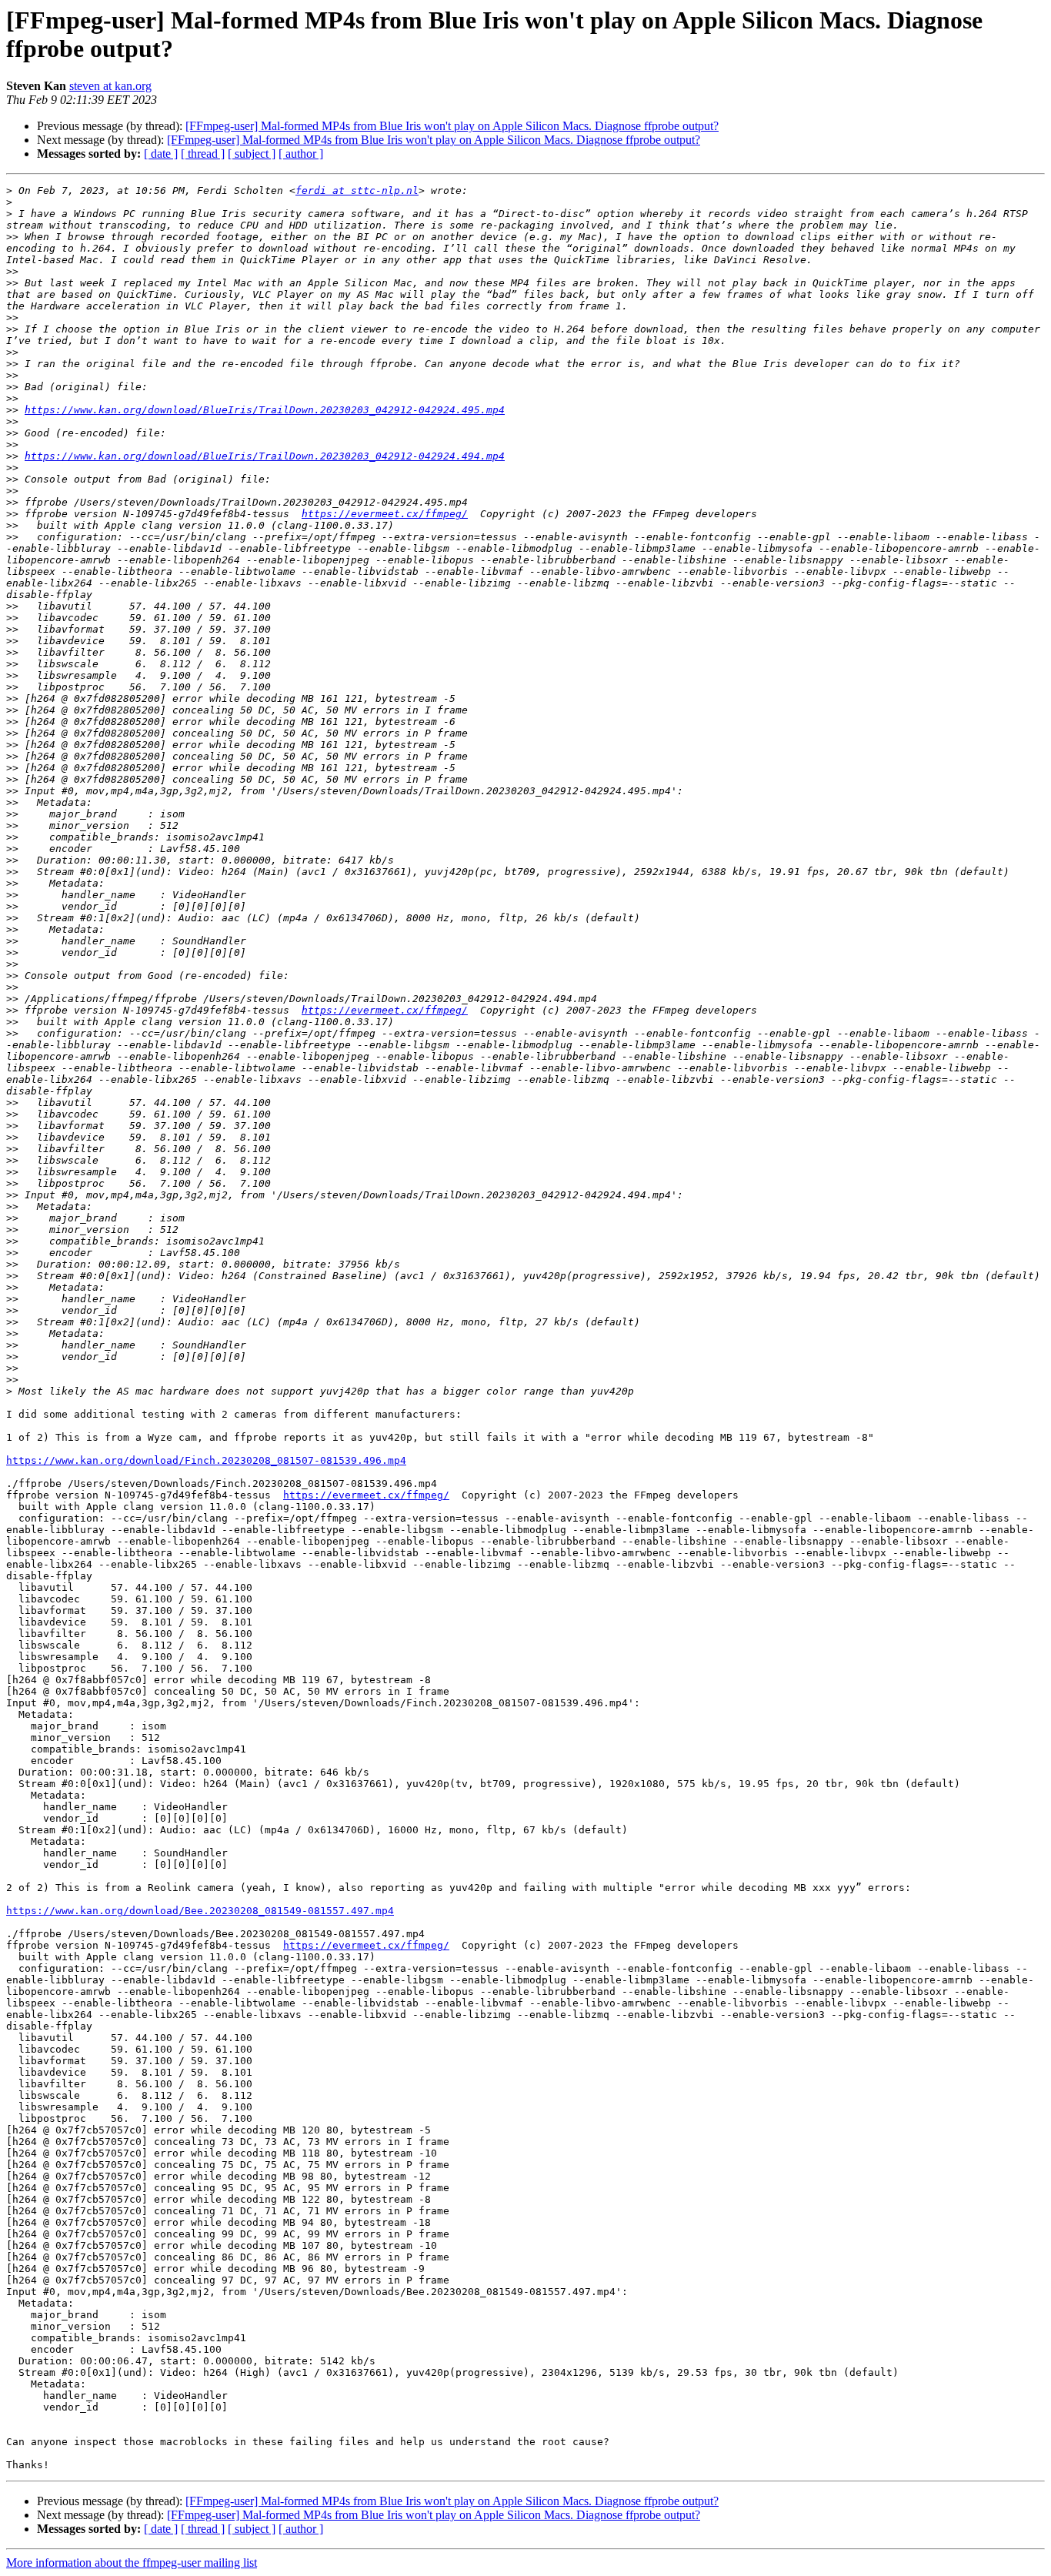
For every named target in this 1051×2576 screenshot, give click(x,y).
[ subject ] (252, 154)
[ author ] (301, 154)
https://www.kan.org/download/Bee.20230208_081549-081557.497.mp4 (200, 1911)
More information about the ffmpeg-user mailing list (132, 2563)
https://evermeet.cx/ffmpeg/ (385, 514)
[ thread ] (203, 154)
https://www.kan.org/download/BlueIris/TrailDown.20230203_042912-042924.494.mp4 (265, 456)
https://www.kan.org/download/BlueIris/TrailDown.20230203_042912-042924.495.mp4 (265, 410)
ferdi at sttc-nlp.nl (357, 190)
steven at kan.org (110, 86)
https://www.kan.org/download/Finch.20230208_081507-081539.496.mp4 (206, 1460)
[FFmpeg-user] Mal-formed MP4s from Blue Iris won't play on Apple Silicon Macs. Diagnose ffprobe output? (452, 126)
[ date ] (161, 154)
